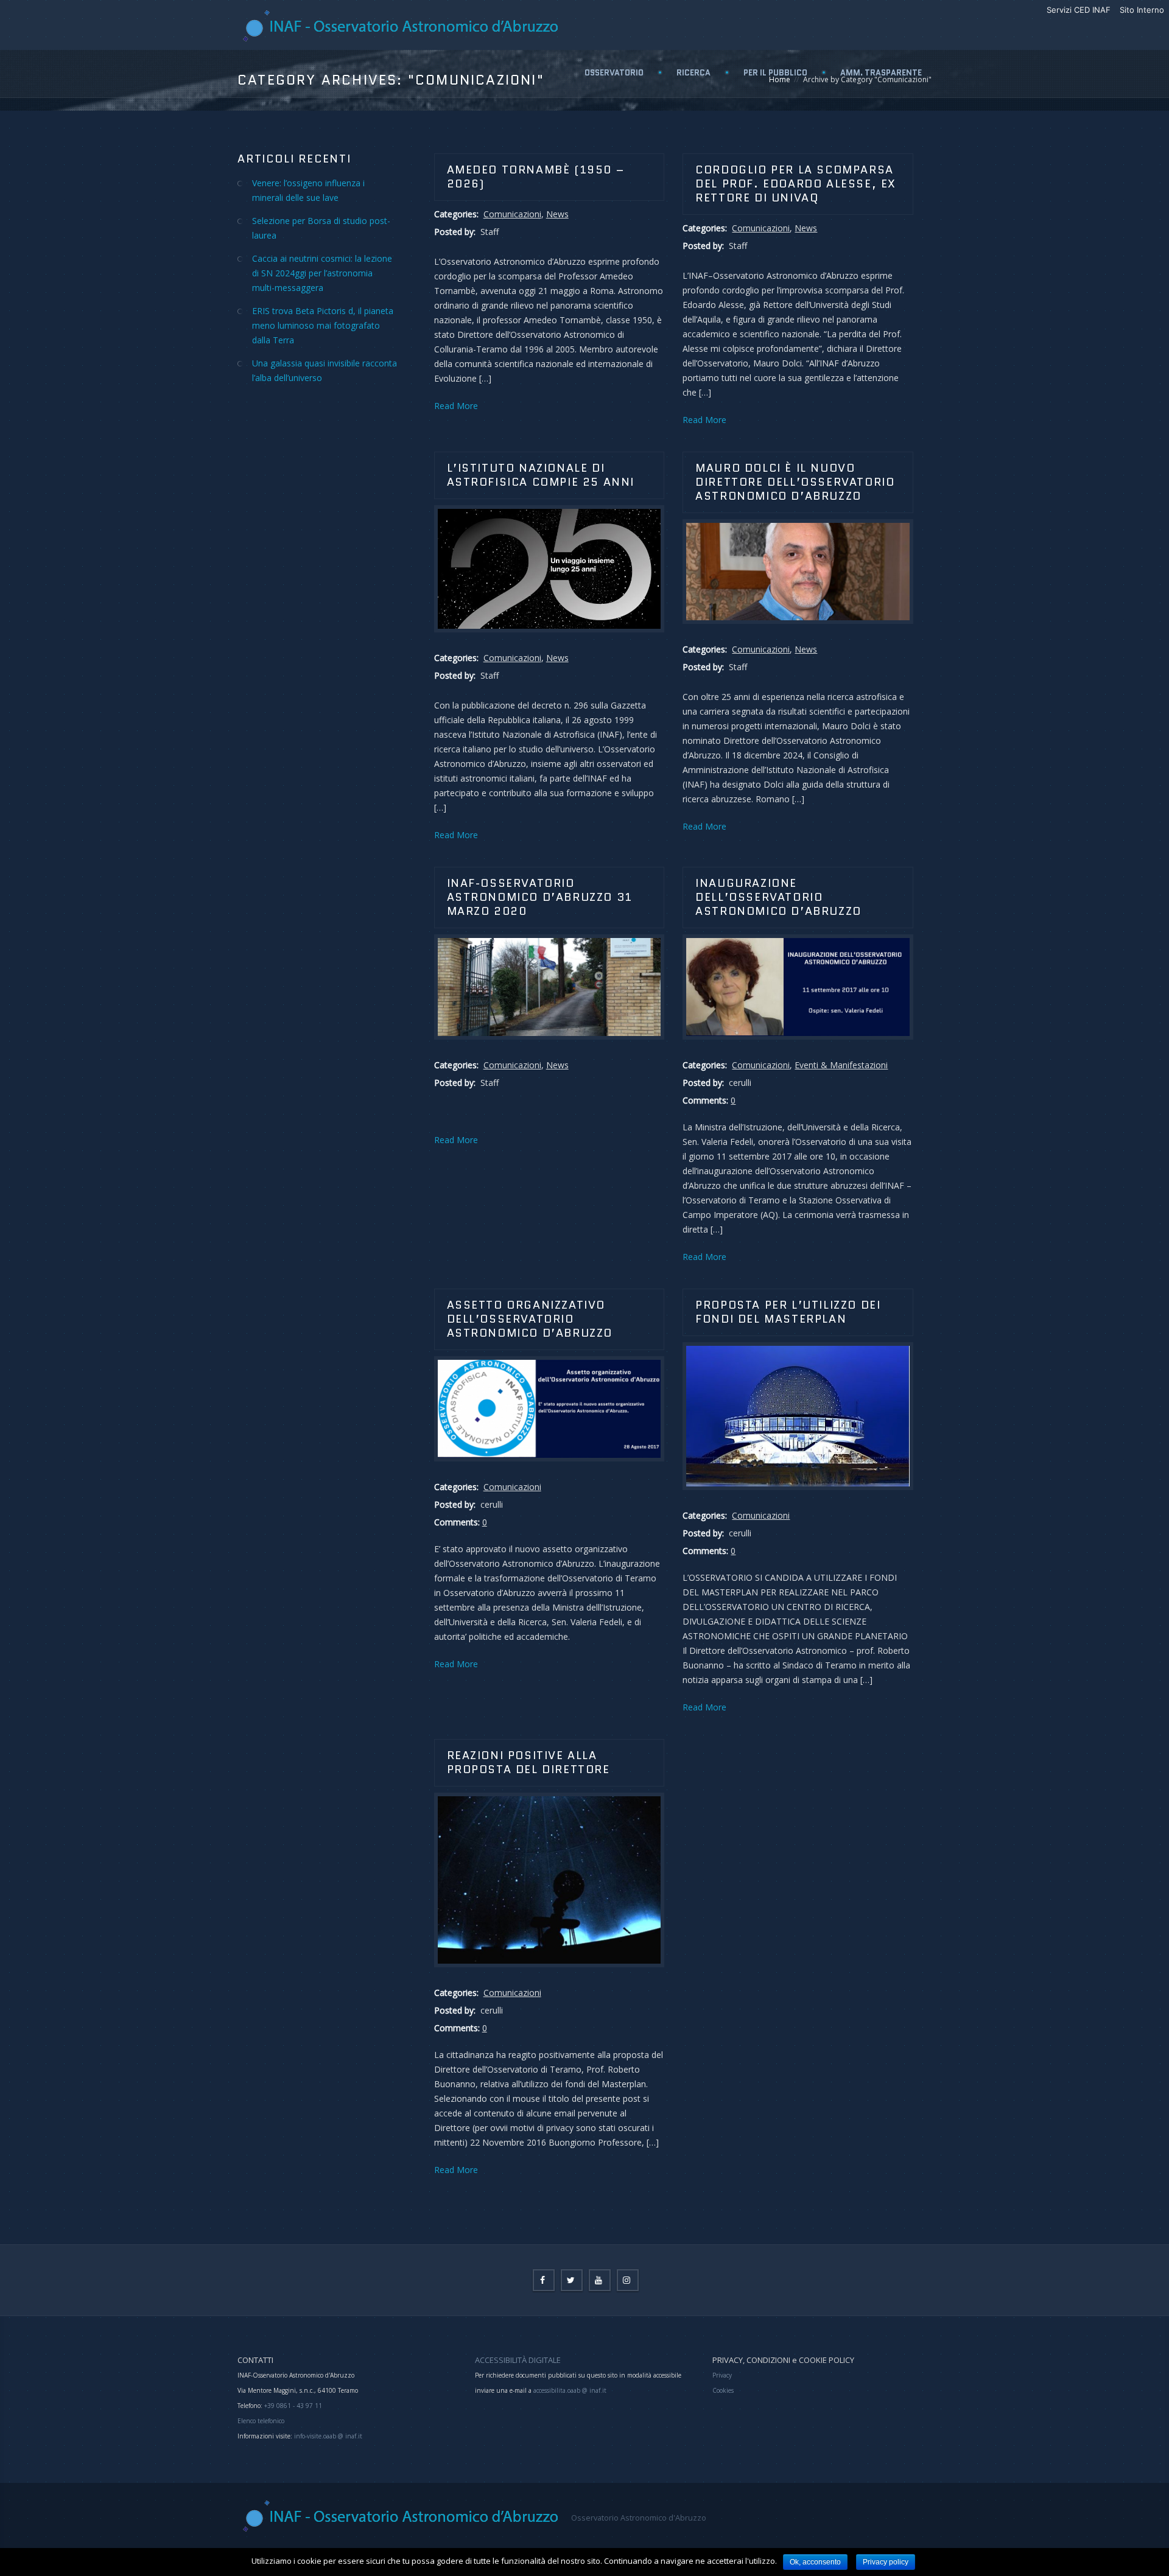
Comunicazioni (512, 214)
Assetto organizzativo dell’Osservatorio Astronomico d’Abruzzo (530, 1319)
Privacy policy (886, 2562)
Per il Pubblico (775, 73)
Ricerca (693, 73)
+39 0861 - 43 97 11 (292, 2406)
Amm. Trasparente (881, 73)
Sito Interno (1142, 10)
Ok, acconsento (815, 2562)
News (557, 214)
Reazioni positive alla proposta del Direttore (528, 1762)
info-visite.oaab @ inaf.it (328, 2436)
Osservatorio (614, 73)
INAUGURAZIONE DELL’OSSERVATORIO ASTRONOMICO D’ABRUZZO (778, 897)
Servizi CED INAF (1079, 10)
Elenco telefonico (261, 2421)
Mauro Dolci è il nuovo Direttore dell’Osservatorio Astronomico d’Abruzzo (795, 482)
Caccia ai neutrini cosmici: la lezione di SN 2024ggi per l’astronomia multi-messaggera (322, 273)
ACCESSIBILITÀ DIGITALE (518, 2360)
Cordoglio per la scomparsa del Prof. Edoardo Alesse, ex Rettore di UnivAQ (796, 184)
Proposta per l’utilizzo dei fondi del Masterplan (788, 1312)
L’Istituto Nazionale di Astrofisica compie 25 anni (541, 475)
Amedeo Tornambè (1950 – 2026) (536, 177)
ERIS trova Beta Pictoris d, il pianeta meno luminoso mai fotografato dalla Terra (323, 325)
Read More (456, 406)
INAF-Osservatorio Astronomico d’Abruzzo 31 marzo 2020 (540, 897)
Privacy (722, 2375)
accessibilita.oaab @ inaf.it (570, 2390)
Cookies (723, 2390)
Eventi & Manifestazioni (841, 1065)
